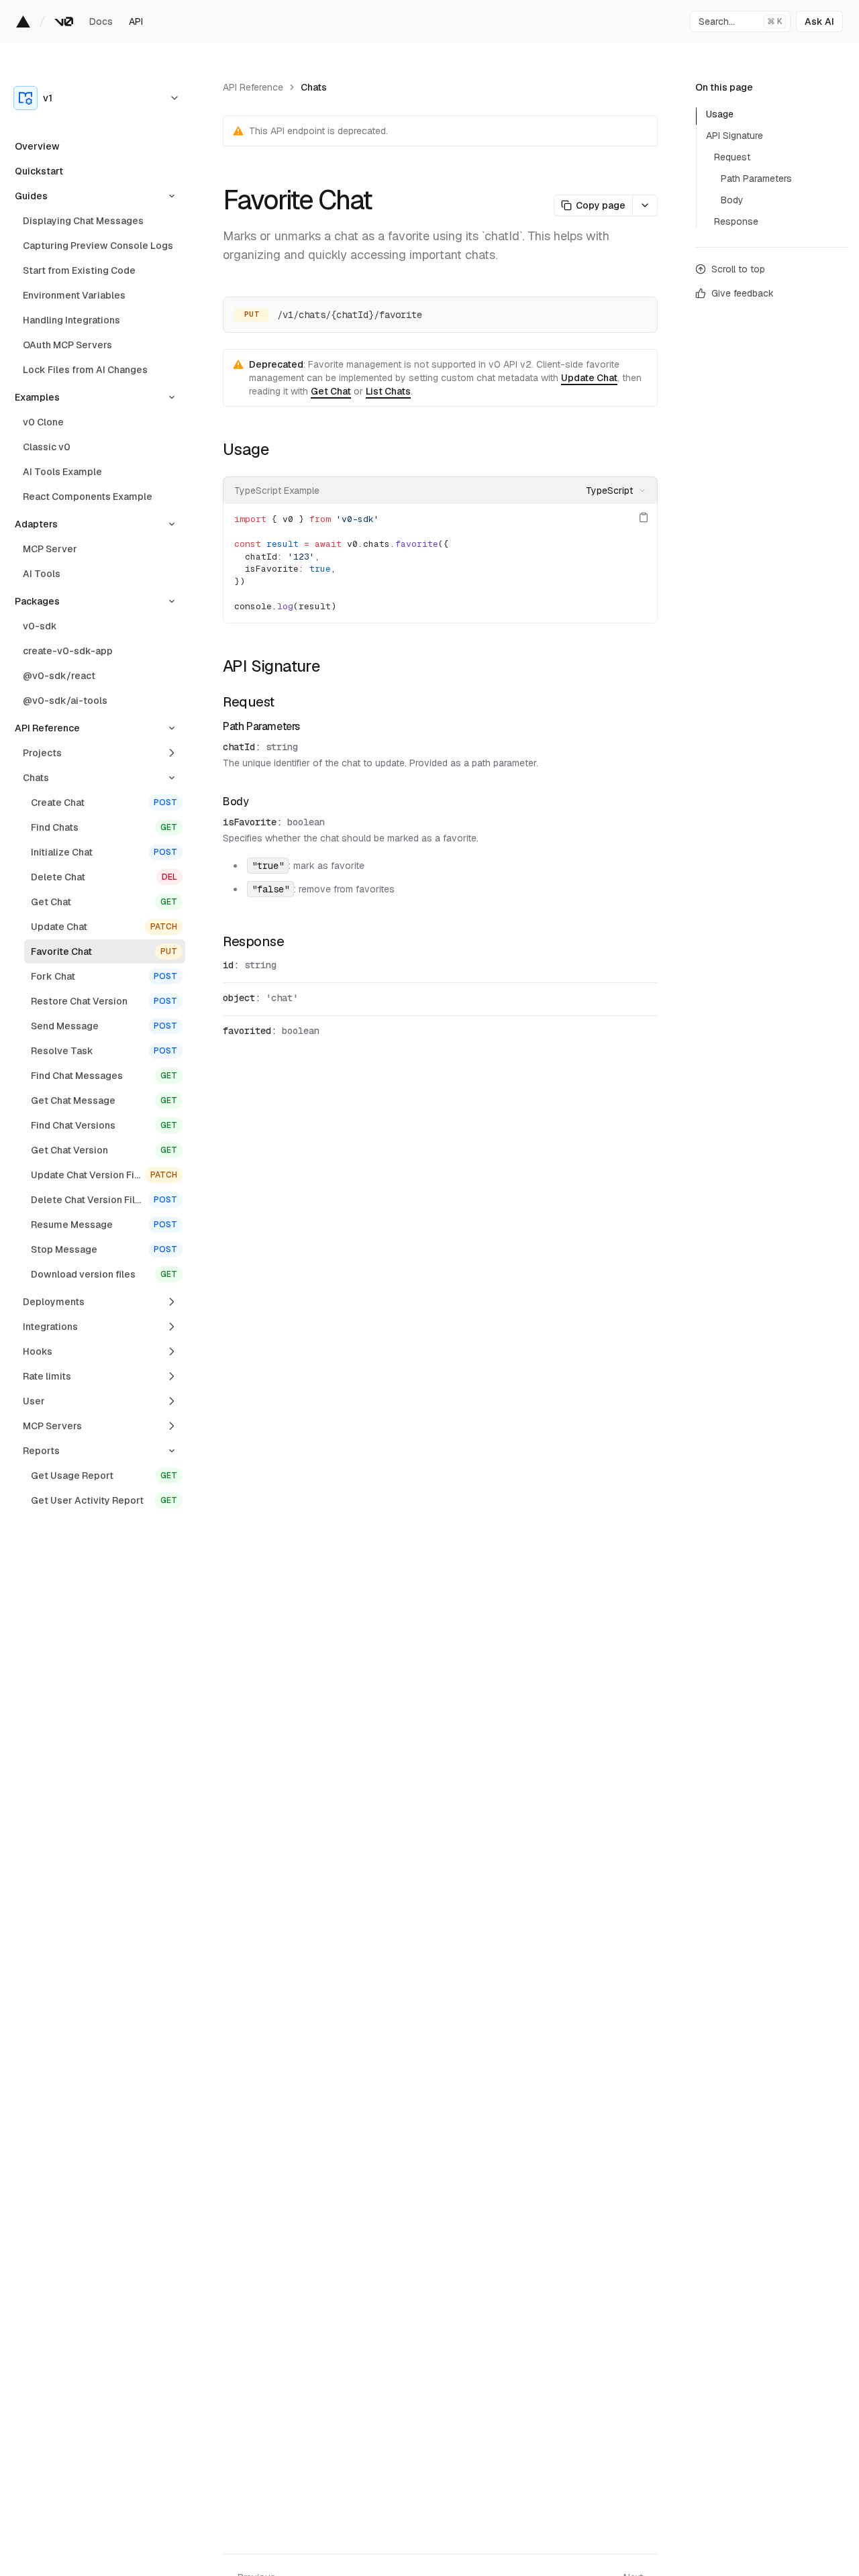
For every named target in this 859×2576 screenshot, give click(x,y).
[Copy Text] (644, 517)
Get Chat (331, 391)
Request (249, 702)
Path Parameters (261, 726)
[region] (440, 563)
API (136, 21)
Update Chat (589, 378)
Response (253, 941)
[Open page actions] (645, 205)
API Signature (271, 666)
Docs (101, 21)
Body (236, 802)
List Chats (388, 391)
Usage (246, 449)
